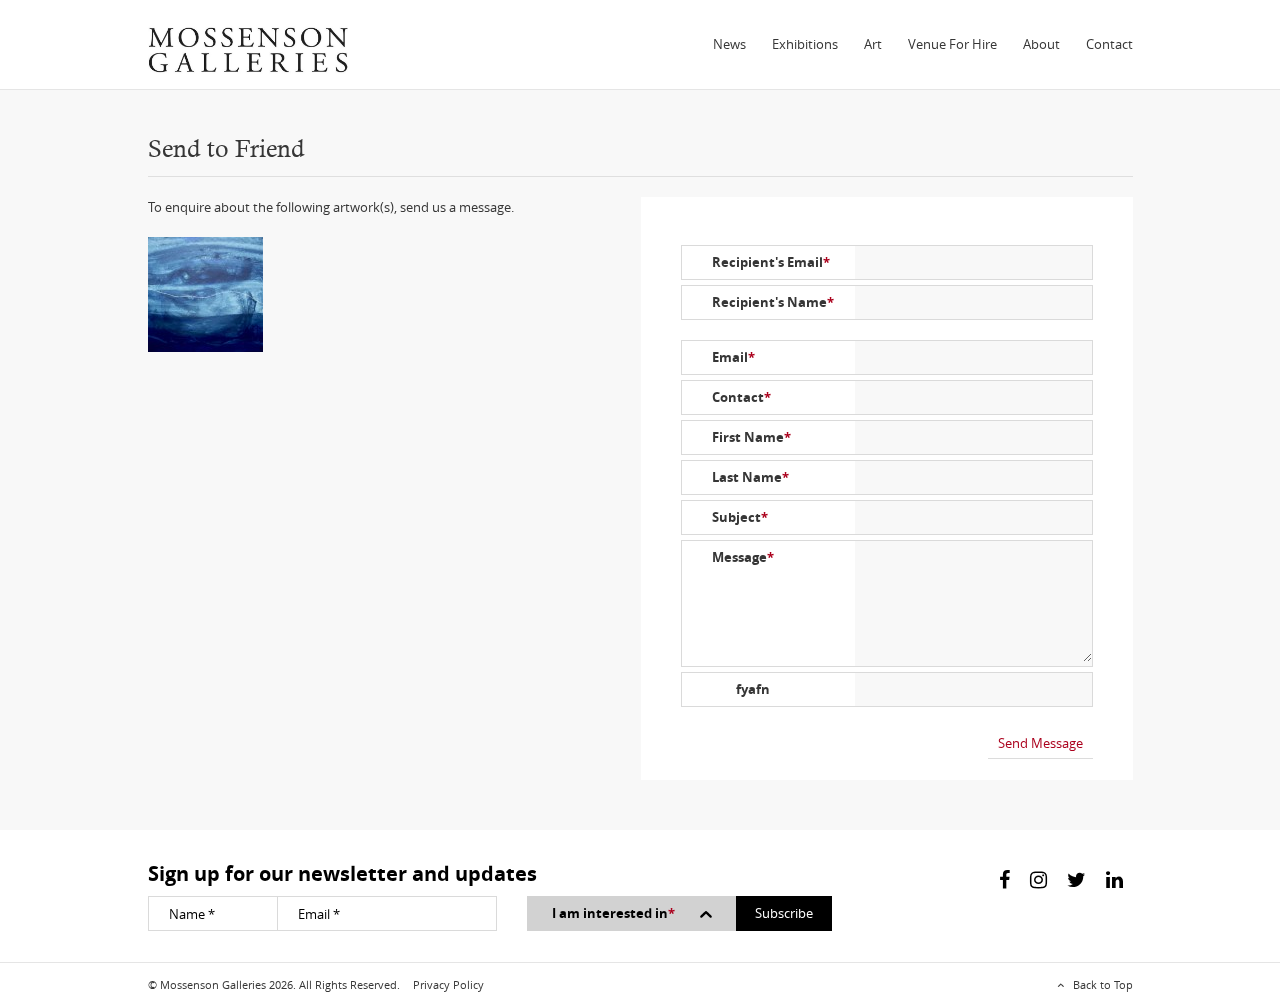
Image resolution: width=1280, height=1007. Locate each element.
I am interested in (613, 913)
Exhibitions (805, 44)
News (729, 44)
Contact (1109, 44)
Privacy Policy (448, 984)
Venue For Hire (952, 44)
